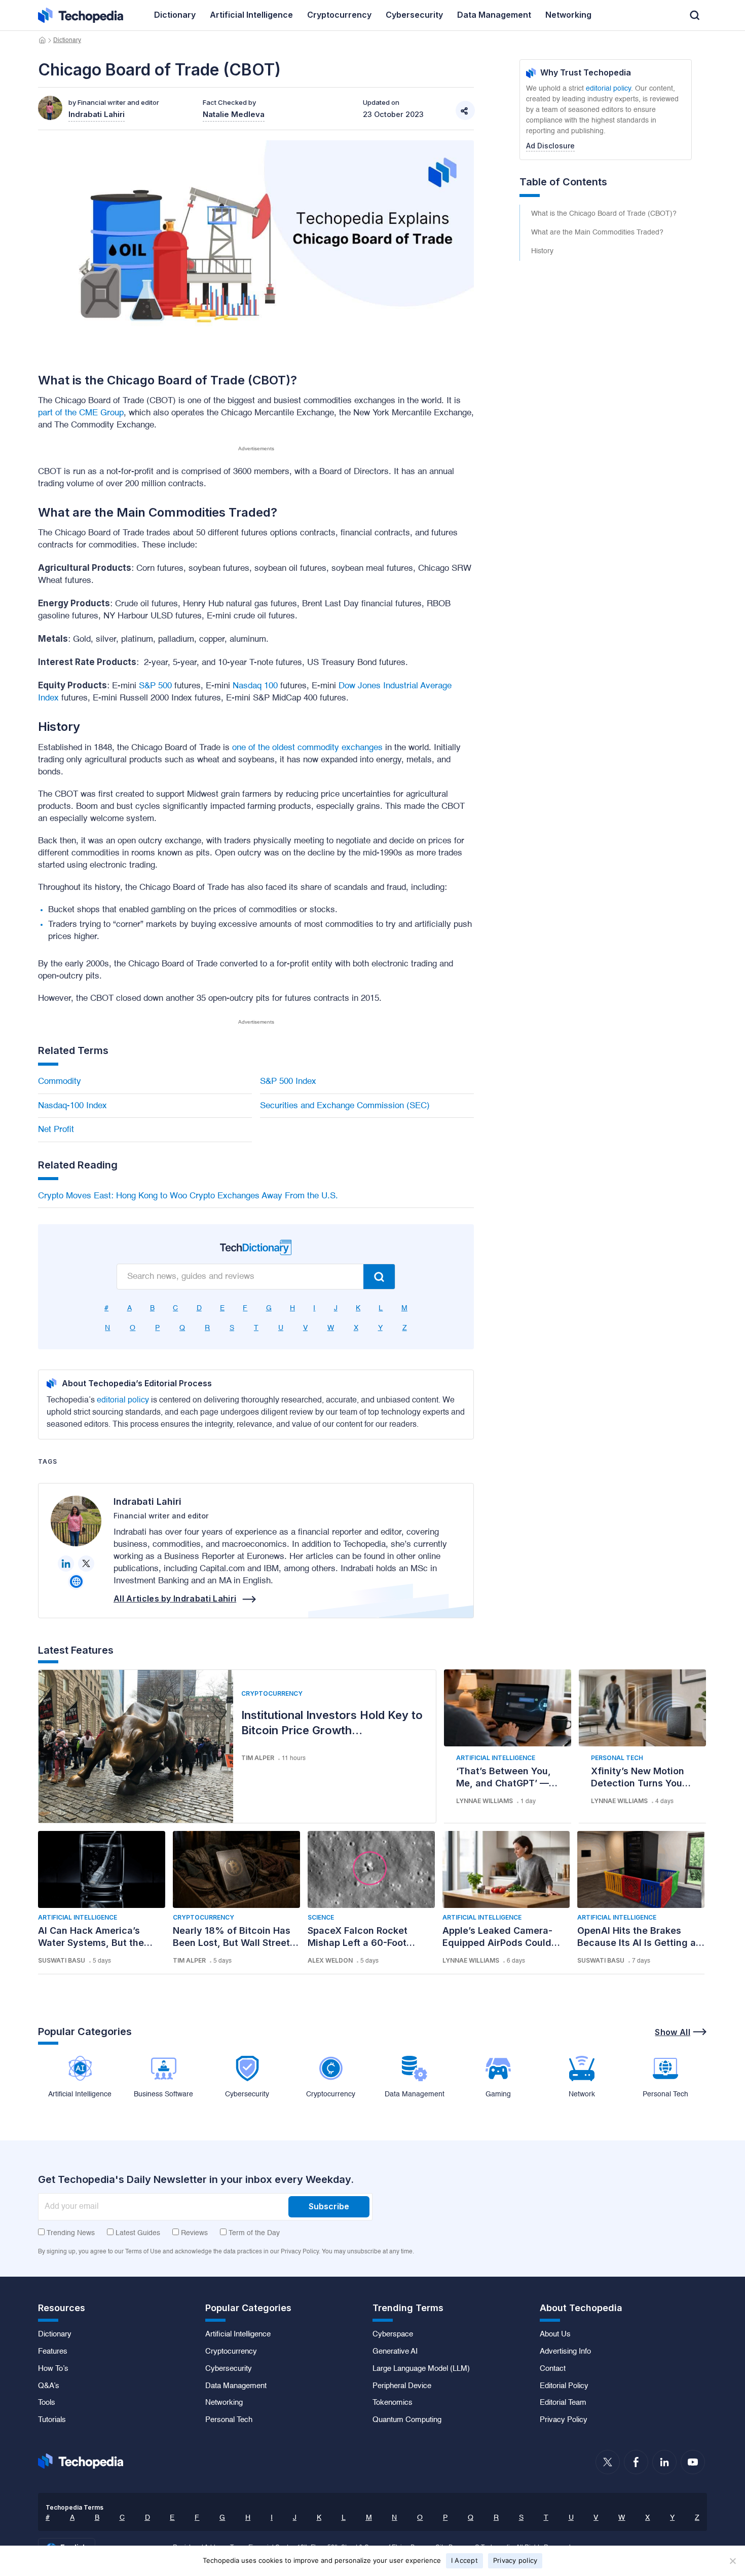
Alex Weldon (330, 1960)
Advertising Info (565, 2352)
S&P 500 (155, 686)
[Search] (379, 1277)
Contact (553, 2369)
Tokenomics (393, 2403)
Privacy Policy (564, 2420)
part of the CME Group (81, 413)
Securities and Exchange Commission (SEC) (345, 1106)
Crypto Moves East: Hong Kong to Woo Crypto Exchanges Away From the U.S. (188, 1196)
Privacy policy (515, 2560)
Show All (673, 2032)
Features (53, 2352)
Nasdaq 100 (255, 686)
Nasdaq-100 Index (72, 1106)
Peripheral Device (402, 2386)
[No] (732, 2561)
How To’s (53, 2369)
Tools (47, 2403)
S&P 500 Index (288, 1082)
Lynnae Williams (485, 1801)
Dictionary (67, 41)
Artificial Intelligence (496, 1758)
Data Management (236, 2386)
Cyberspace (393, 2334)
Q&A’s (49, 2386)
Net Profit (56, 1130)
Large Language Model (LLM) (421, 2369)
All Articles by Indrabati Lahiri (175, 1598)
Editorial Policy (564, 2386)
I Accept (464, 2560)
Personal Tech (617, 1758)
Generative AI (395, 2352)
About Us (555, 2334)
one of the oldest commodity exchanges (307, 748)
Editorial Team (563, 2403)
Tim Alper (258, 1758)
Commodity (60, 1082)
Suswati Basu (62, 1960)
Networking (224, 2403)
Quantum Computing (407, 2420)
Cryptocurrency (272, 1693)
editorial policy (123, 1400)
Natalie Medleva (234, 114)
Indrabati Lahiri (147, 1501)
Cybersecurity (229, 2369)
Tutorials (52, 2420)
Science (321, 1917)
